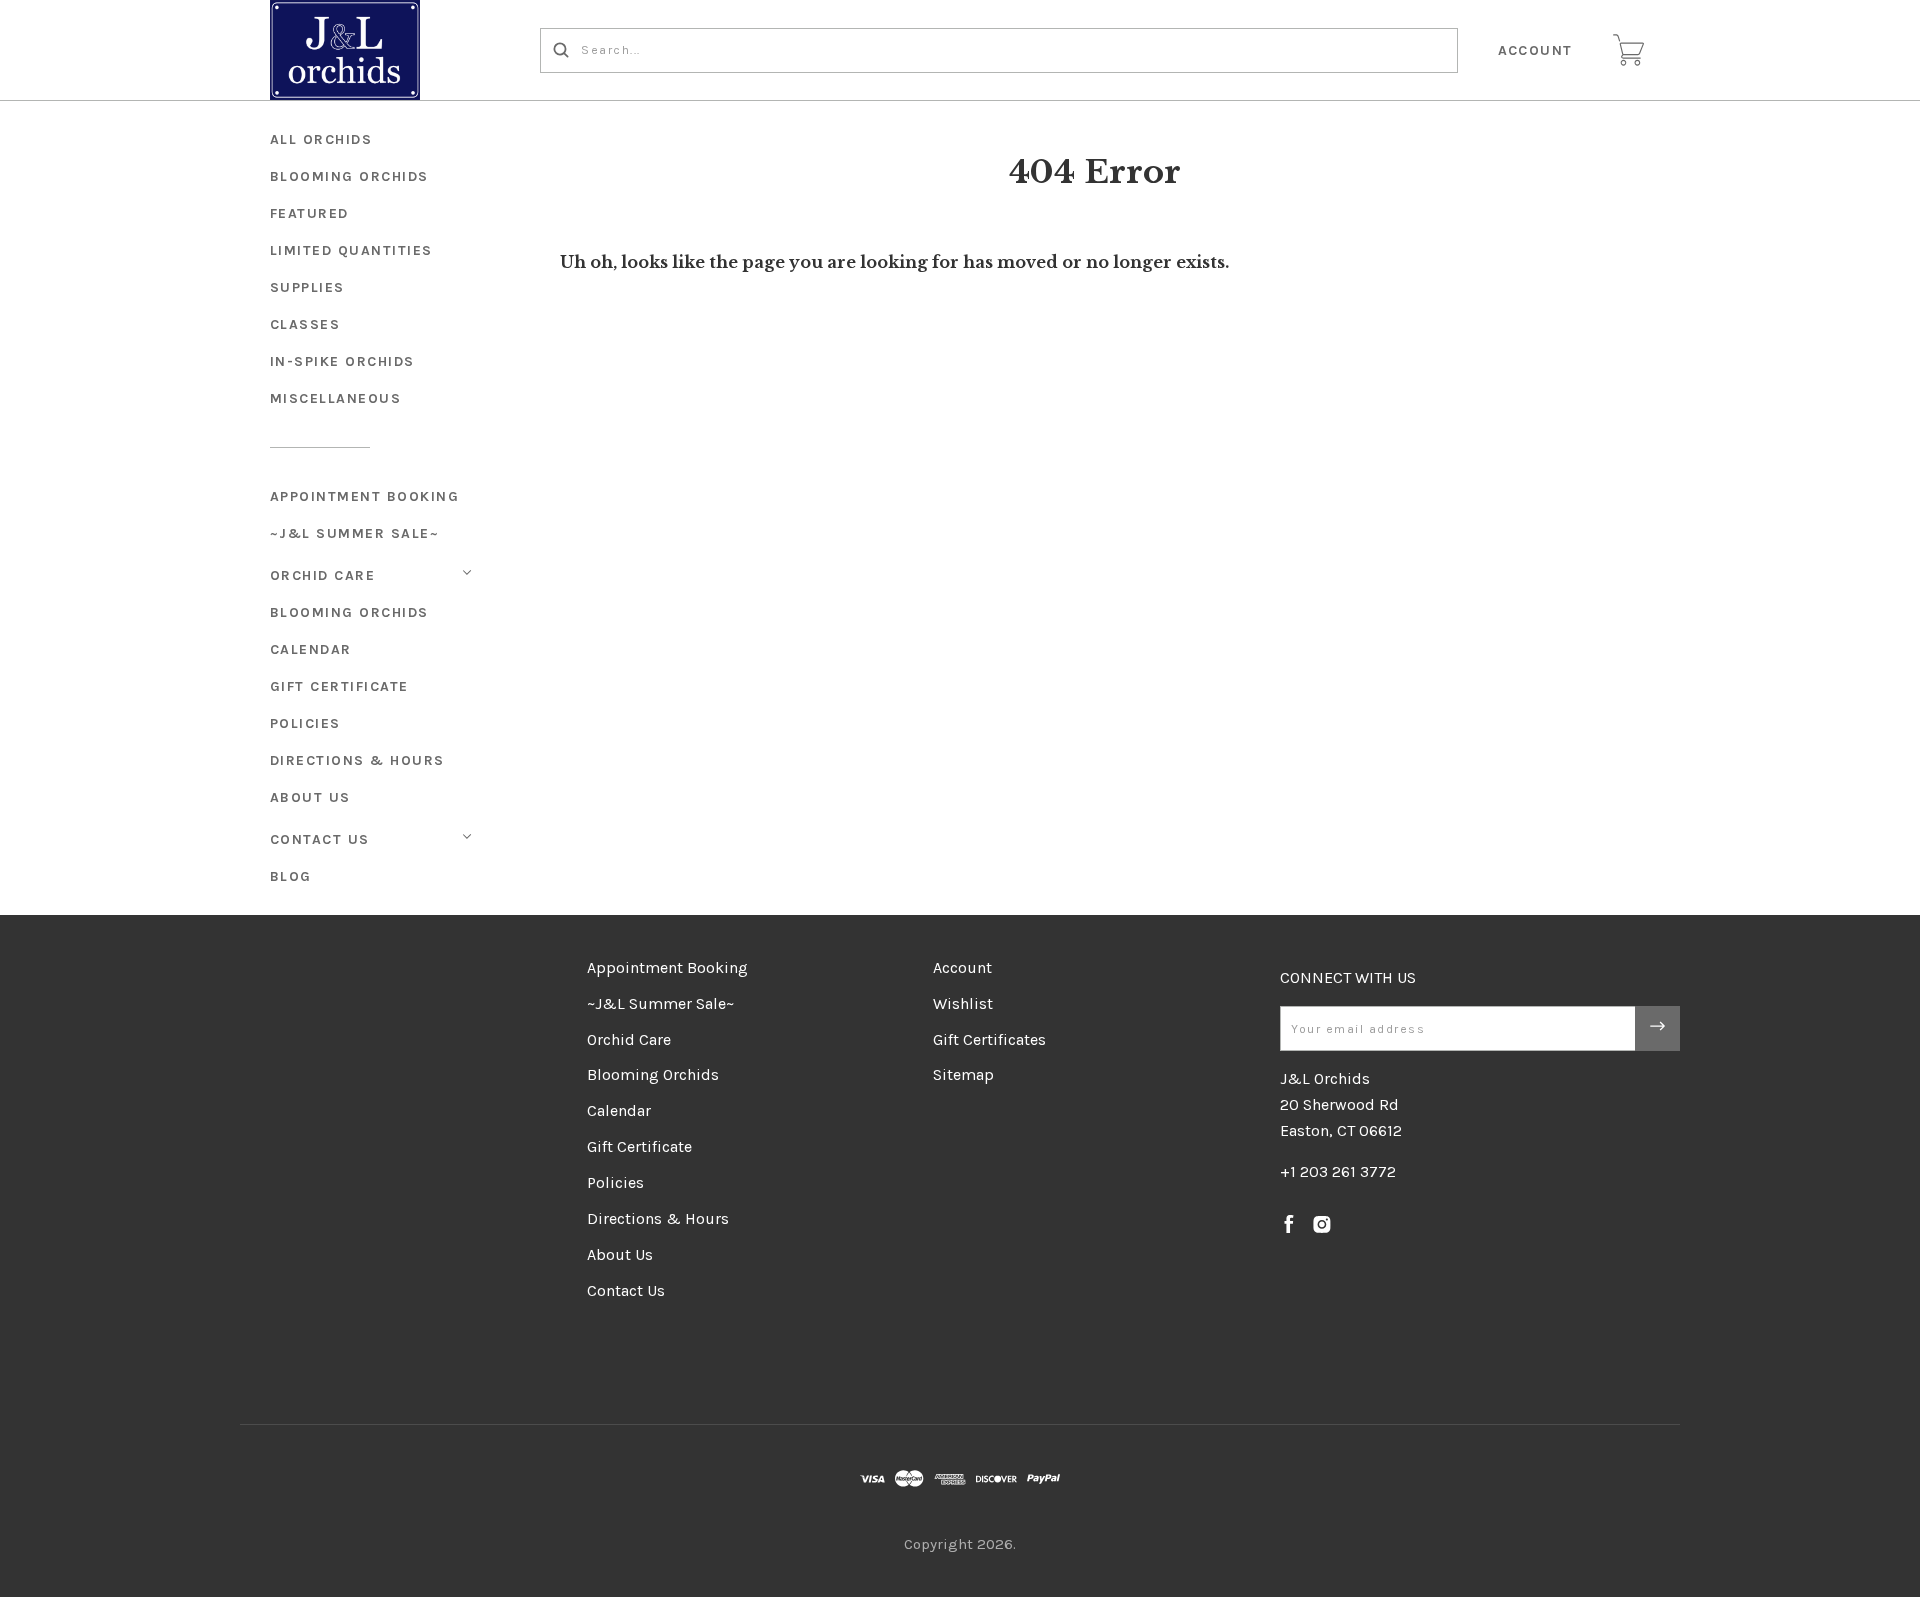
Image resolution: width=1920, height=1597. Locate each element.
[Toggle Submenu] (467, 573)
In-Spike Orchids (342, 361)
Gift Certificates (989, 1039)
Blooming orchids (349, 176)
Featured (309, 213)
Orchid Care (323, 575)
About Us (310, 797)
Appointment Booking (365, 496)
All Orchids (321, 139)
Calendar (311, 649)
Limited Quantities (351, 250)
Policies (305, 723)
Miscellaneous (336, 398)
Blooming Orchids (349, 612)
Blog (291, 876)
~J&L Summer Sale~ (355, 533)
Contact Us (320, 839)
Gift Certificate (339, 686)
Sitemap (963, 1074)
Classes (305, 324)
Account (1536, 50)
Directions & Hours (357, 760)
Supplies (307, 287)
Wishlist (963, 1003)
